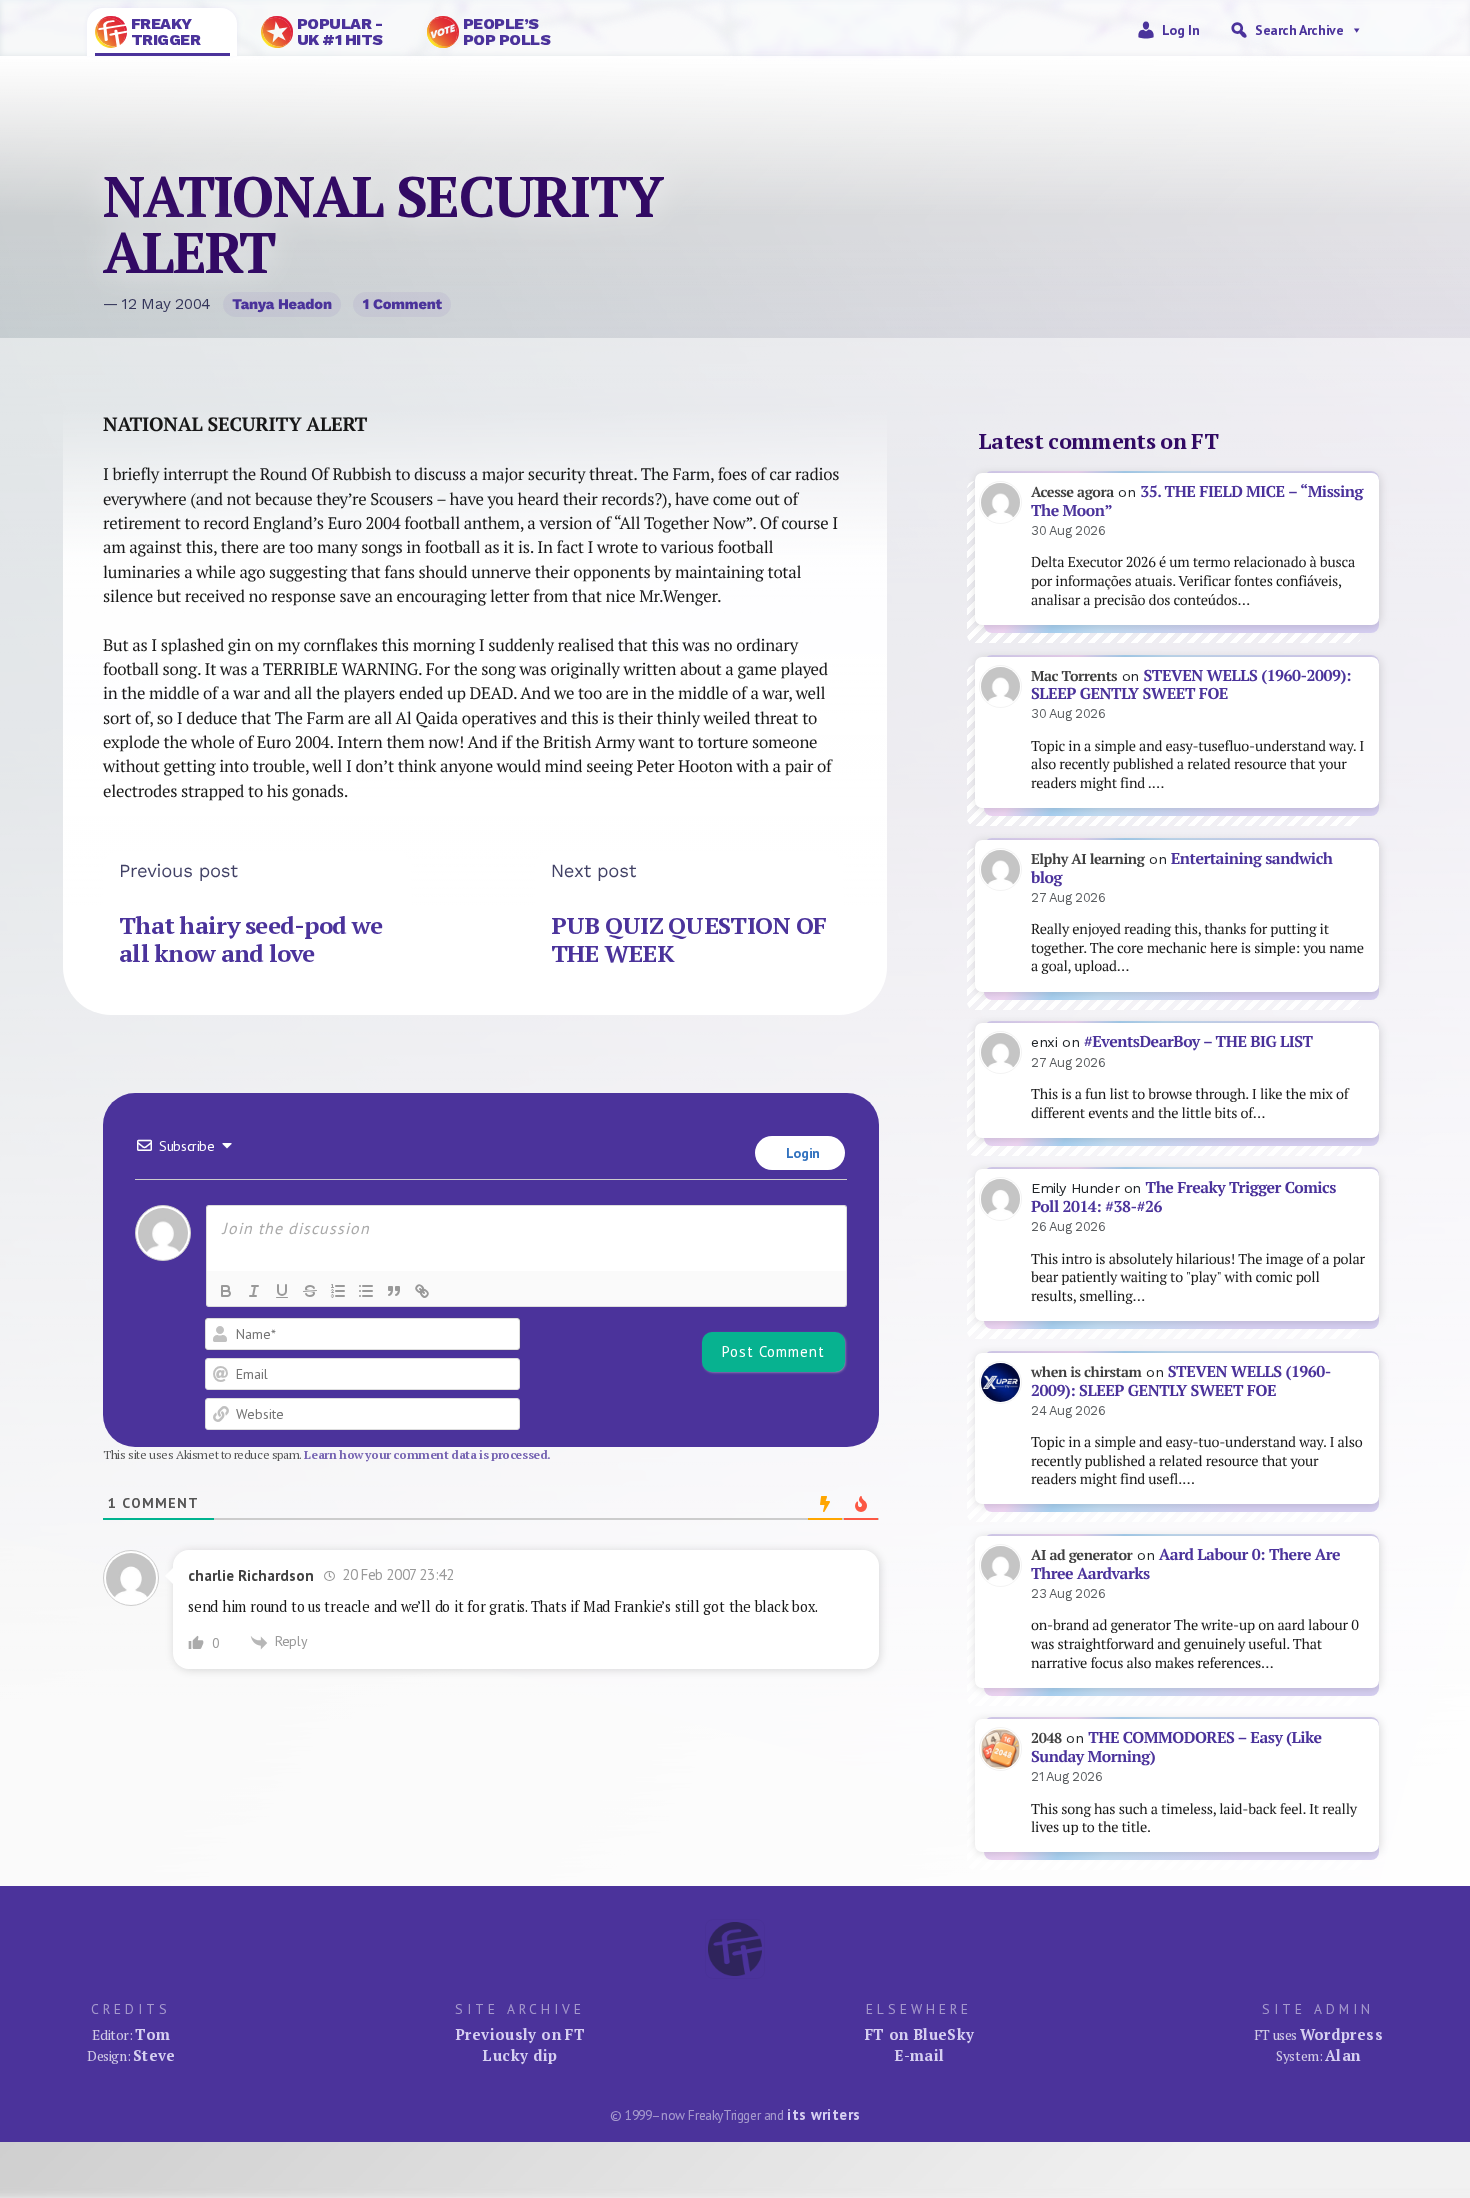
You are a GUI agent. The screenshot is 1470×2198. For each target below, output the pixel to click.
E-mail (919, 2055)
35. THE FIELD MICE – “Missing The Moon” (1197, 501)
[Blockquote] (394, 1291)
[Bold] (226, 1291)
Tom (152, 2034)
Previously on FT (520, 2034)
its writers (823, 2114)
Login (801, 1153)
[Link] (422, 1291)
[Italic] (254, 1291)
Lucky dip (519, 2055)
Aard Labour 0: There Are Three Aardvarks (1185, 1564)
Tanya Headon (282, 304)
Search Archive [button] (1299, 30)
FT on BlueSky (920, 2034)
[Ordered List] (338, 1291)
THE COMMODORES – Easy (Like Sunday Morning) (1176, 1747)
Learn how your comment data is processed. (427, 1454)
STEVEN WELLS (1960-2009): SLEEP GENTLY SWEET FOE (1191, 685)
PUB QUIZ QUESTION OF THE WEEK (689, 939)
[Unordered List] (366, 1291)
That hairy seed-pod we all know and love (250, 939)
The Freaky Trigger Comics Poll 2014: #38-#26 (1183, 1197)
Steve (154, 2055)
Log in (1181, 30)
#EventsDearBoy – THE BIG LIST (1198, 1041)
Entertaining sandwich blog (1181, 868)
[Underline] (282, 1291)
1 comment (402, 304)
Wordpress (1341, 2034)
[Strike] (310, 1291)
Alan (1343, 2055)
